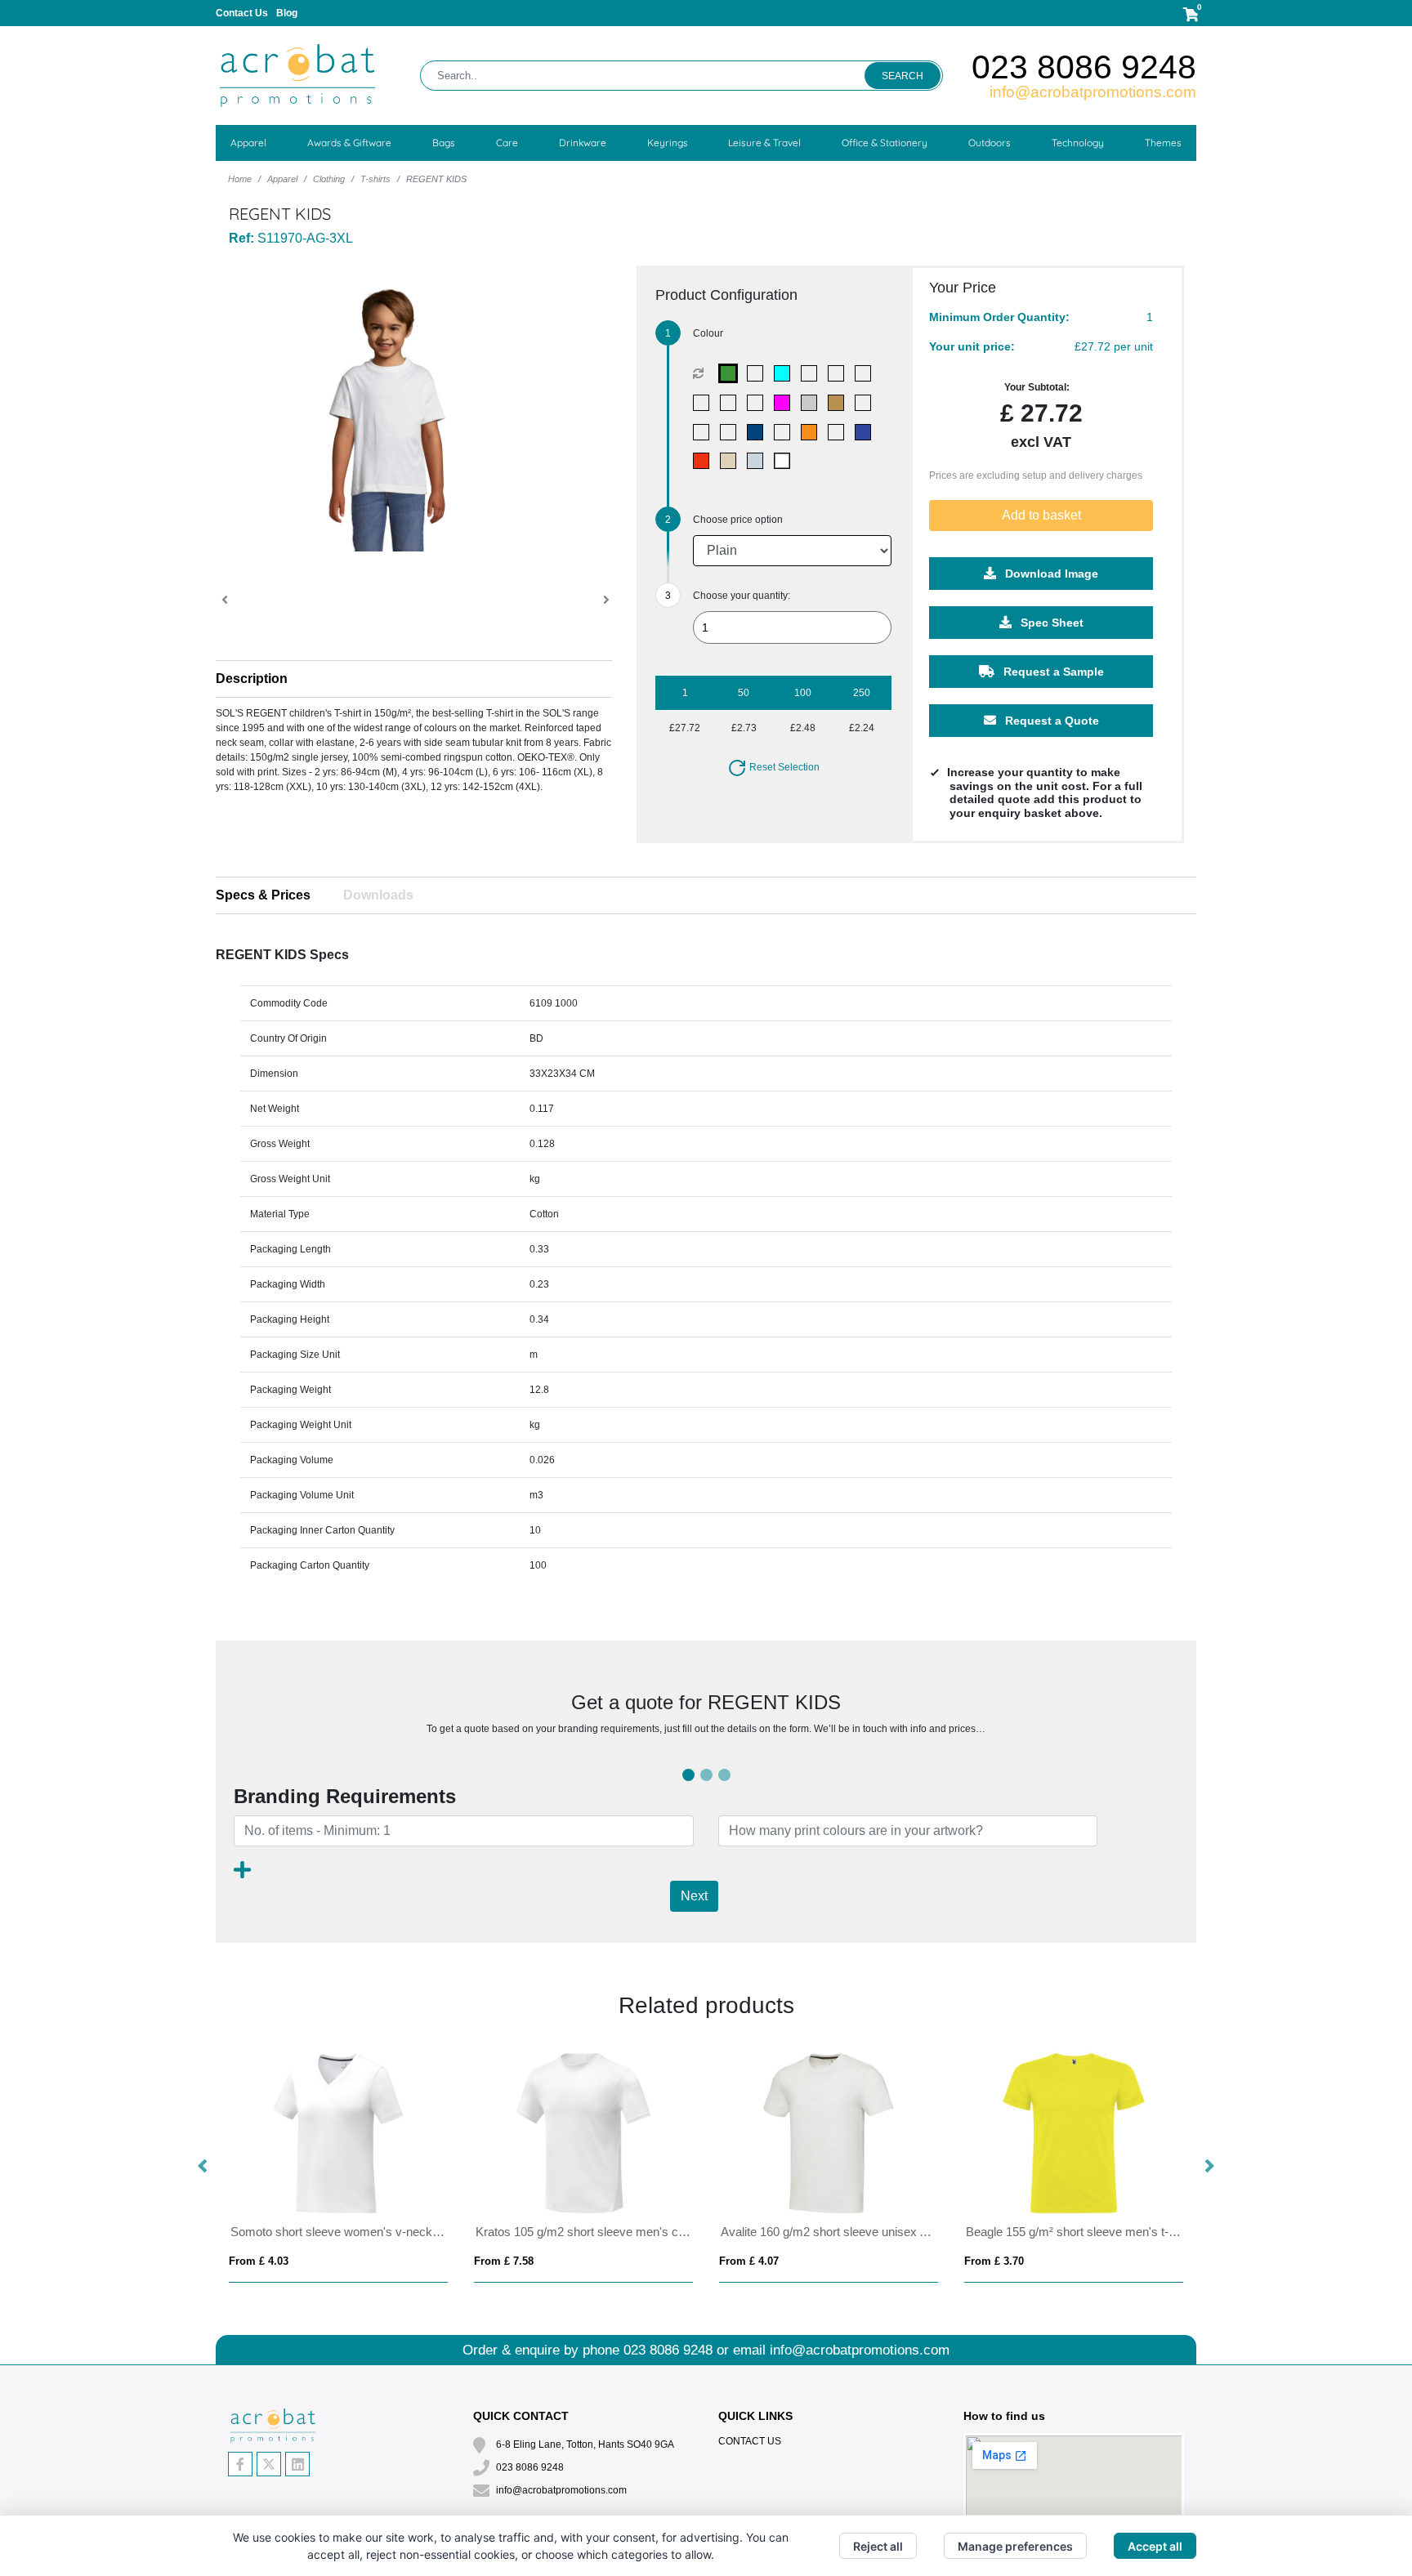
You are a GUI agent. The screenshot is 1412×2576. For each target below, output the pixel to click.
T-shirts (375, 179)
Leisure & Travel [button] (764, 143)
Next (694, 1896)
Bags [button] (444, 143)
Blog (287, 13)
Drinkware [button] (583, 143)
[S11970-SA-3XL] (732, 461)
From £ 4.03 (259, 2261)
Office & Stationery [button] (885, 143)
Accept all (1155, 2546)
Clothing (329, 179)
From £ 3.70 (994, 2261)
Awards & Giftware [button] (349, 143)
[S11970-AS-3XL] (840, 373)
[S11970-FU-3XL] (786, 403)
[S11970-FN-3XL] (759, 403)
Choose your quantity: (742, 596)
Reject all (878, 2546)
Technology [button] (1078, 143)
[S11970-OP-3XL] (786, 432)
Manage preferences (1015, 2546)
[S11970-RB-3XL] (867, 432)
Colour (708, 333)
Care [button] (507, 143)
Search (903, 76)
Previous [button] (203, 2167)
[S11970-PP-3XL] (840, 432)
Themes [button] (1163, 143)
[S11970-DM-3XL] (732, 403)
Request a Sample (1052, 672)
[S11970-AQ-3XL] (786, 373)
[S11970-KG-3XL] (867, 403)
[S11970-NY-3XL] (759, 432)
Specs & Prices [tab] (263, 895)
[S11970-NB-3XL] (732, 432)
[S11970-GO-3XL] (840, 403)
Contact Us (242, 13)
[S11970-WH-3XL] (786, 461)
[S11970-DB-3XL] (705, 403)
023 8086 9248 (1084, 67)
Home (240, 179)
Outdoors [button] (990, 143)
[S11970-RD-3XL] (705, 461)
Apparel (282, 179)
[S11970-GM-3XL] (813, 403)
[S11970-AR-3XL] (813, 373)
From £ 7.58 (504, 2261)
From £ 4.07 (749, 2261)
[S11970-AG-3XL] (732, 373)
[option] (338, 2167)
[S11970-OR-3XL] (813, 432)
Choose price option (738, 520)
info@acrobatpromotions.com (1093, 92)
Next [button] (1209, 2167)
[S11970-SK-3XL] (759, 461)
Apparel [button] (248, 143)
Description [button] (252, 679)
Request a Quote (1050, 721)
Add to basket (1041, 515)
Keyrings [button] (668, 143)
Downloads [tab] (378, 895)
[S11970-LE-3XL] (705, 432)
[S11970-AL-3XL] (759, 373)
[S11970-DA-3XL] (867, 373)
